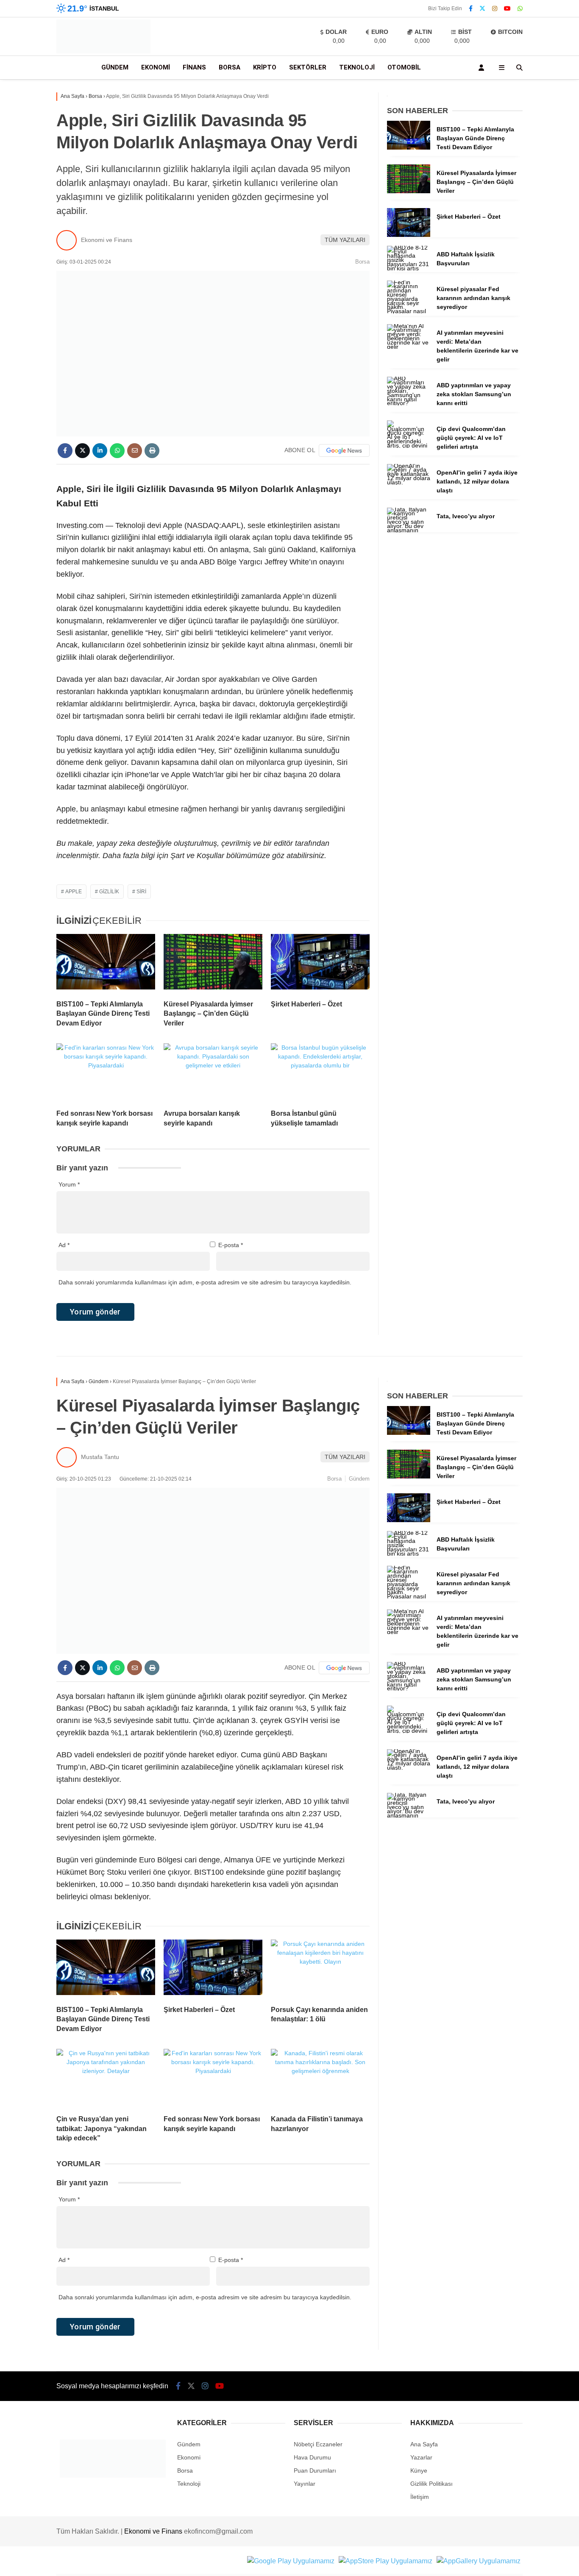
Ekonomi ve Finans (107, 240)
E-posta (231, 1245)
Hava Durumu (312, 2457)
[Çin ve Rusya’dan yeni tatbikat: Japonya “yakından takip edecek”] (106, 2079)
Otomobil (404, 67)
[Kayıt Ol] (483, 68)
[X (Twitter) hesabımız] (482, 8)
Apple (74, 892)
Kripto (265, 67)
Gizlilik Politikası (431, 2484)
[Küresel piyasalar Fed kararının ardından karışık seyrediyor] (409, 311)
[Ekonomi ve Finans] (103, 51)
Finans (194, 67)
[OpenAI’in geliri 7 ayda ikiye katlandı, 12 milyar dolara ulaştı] (409, 482)
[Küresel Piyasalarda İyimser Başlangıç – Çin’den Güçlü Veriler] (213, 964)
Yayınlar (305, 2484)
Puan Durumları (315, 2470)
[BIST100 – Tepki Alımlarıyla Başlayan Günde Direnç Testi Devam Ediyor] (106, 964)
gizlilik (109, 892)
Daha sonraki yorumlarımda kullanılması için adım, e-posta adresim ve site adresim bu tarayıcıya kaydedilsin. (205, 1282)
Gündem (115, 67)
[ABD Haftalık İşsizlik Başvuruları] (409, 268)
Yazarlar (421, 2457)
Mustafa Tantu (100, 1457)
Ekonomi (156, 67)
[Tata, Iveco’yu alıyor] (409, 530)
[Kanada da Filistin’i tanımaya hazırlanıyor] (320, 2079)
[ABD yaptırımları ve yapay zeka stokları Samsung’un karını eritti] (409, 403)
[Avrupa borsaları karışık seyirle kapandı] (213, 1073)
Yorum (69, 1184)
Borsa (230, 67)
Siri (141, 892)
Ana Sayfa (424, 2444)
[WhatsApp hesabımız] (520, 8)
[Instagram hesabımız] (495, 8)
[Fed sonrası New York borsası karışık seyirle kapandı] (106, 1073)
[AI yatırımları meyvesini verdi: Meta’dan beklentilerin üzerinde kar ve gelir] (409, 347)
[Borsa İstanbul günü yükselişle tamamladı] (320, 1073)
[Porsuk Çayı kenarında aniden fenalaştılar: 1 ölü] (320, 1969)
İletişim (420, 2497)
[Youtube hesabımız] (507, 8)
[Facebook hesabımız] (471, 8)
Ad (64, 1245)
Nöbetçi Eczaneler (318, 2444)
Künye (419, 2470)
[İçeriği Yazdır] (152, 451)
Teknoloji (357, 67)
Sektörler (308, 67)
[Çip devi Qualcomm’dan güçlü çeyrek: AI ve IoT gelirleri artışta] (409, 445)
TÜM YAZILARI (345, 240)
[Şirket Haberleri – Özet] (320, 964)
